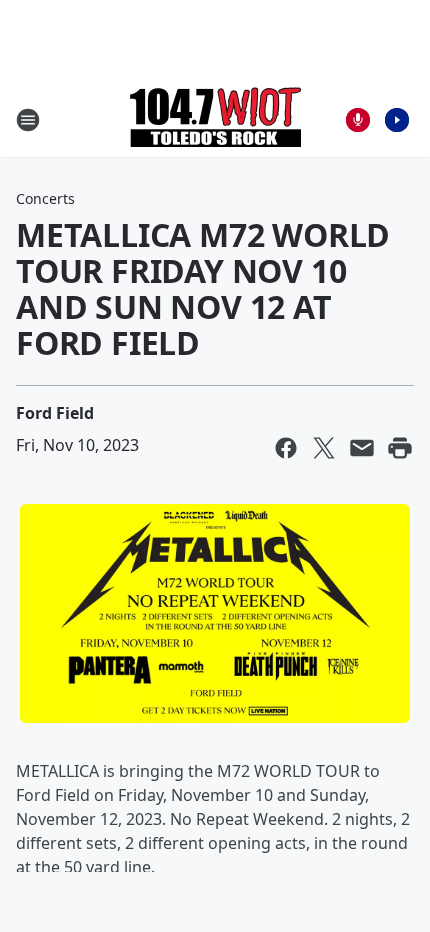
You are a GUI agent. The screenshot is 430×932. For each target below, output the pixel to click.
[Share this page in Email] (362, 448)
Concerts (45, 198)
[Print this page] (400, 448)
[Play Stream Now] (397, 120)
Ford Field (55, 413)
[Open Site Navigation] (28, 120)
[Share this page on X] (324, 448)
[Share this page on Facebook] (286, 448)
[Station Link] (215, 119)
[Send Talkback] (358, 120)
